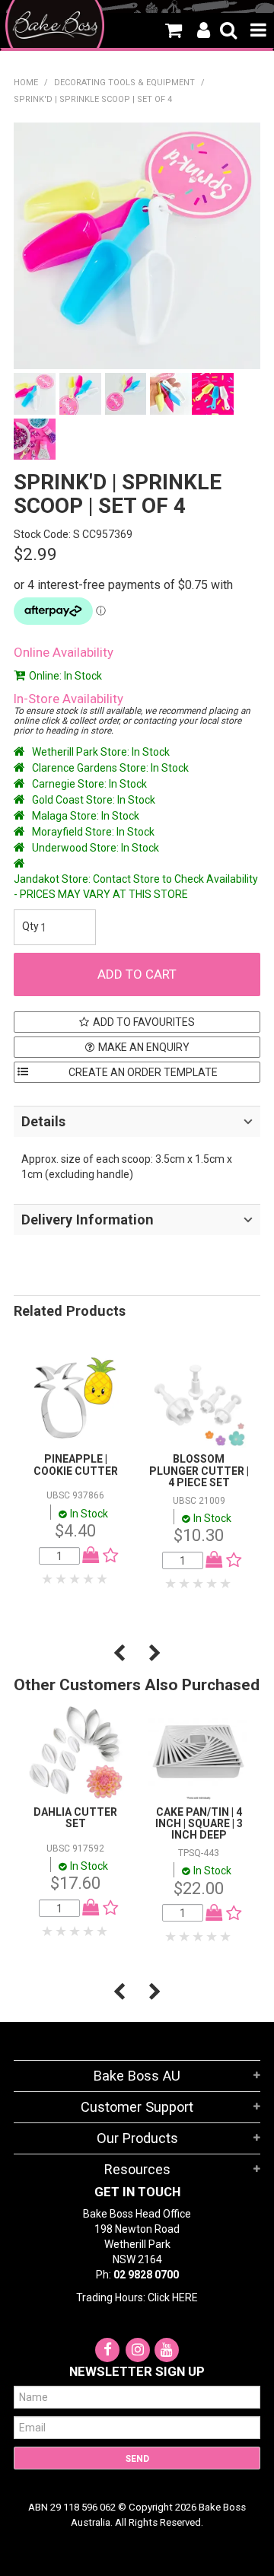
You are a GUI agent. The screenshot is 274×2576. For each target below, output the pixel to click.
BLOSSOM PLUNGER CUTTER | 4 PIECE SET (199, 1471)
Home (26, 83)
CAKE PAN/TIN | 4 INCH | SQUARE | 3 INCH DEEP (199, 1824)
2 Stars (62, 1579)
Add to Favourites (144, 1022)
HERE (185, 2297)
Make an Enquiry (144, 1047)
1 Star (48, 1579)
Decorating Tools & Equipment (124, 83)
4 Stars (89, 1579)
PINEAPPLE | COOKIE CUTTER (76, 1465)
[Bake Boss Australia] (55, 25)
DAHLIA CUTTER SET (75, 1818)
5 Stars (103, 1579)
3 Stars (75, 1579)
